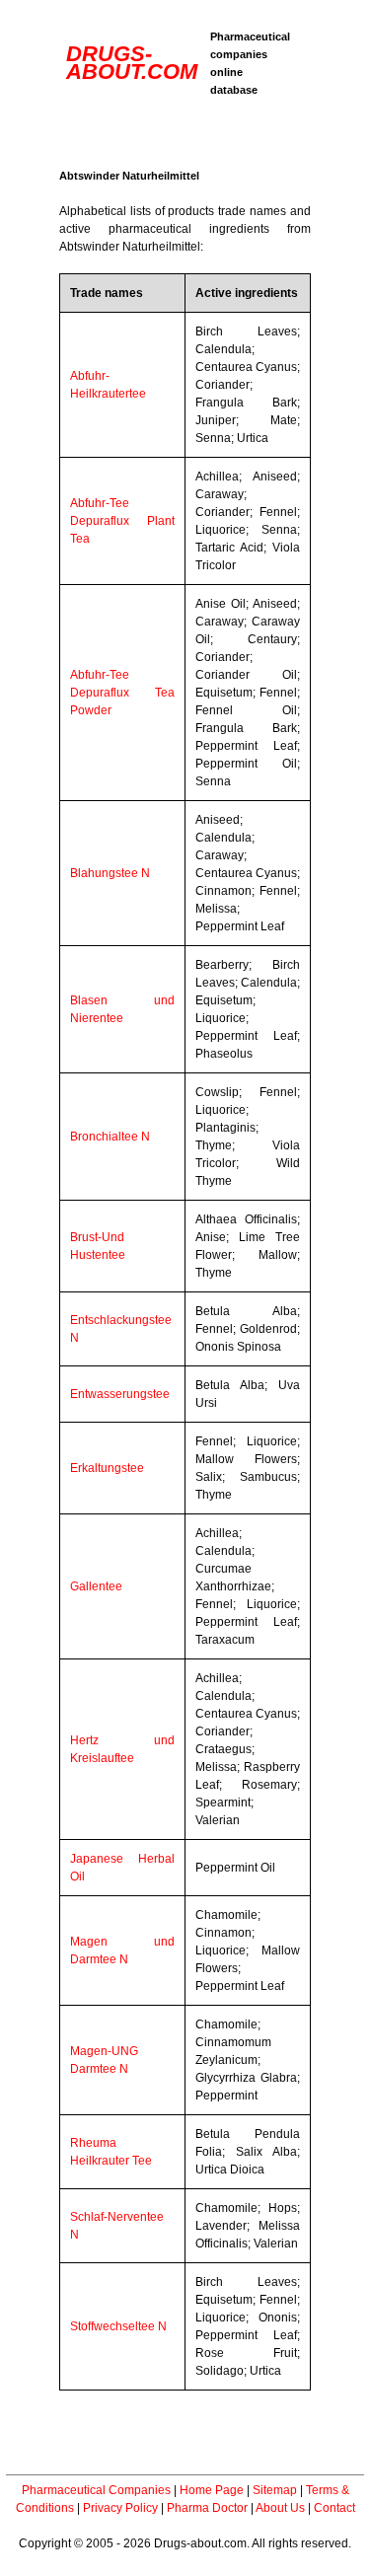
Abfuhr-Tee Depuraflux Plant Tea (122, 521)
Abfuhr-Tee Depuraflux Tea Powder (122, 693)
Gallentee (96, 1586)
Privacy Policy (120, 2508)
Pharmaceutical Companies (96, 2490)
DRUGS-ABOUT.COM (132, 63)
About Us (280, 2508)
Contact (334, 2508)
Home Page (212, 2490)
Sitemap (275, 2490)
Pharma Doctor (207, 2508)
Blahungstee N (110, 873)
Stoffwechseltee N (118, 2326)
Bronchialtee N (110, 1137)
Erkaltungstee (107, 1468)
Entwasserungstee (120, 1394)
